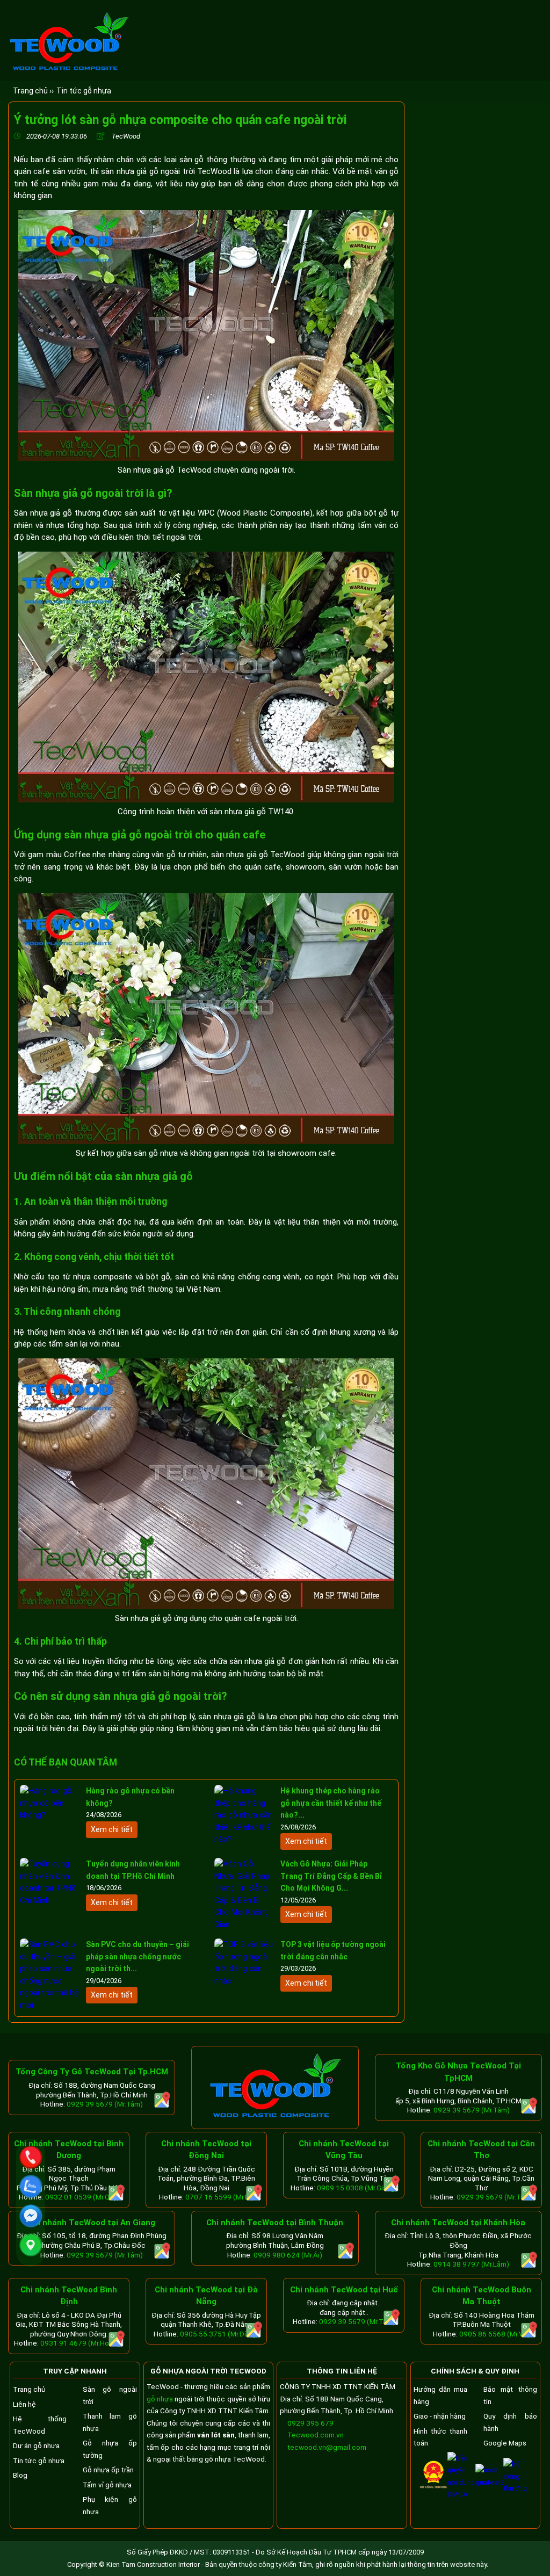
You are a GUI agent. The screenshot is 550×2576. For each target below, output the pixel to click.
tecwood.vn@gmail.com (327, 2447)
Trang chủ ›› (33, 91)
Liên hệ (24, 2404)
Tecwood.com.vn (315, 2435)
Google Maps (505, 2443)
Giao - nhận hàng (440, 2416)
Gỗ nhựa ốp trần (108, 2470)
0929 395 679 (310, 2423)
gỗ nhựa (160, 2399)
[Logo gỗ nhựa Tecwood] (69, 70)
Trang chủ (29, 2389)
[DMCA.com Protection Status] (461, 2494)
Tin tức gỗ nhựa (84, 91)
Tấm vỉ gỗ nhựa (107, 2485)
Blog (20, 2475)
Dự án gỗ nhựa (36, 2445)
